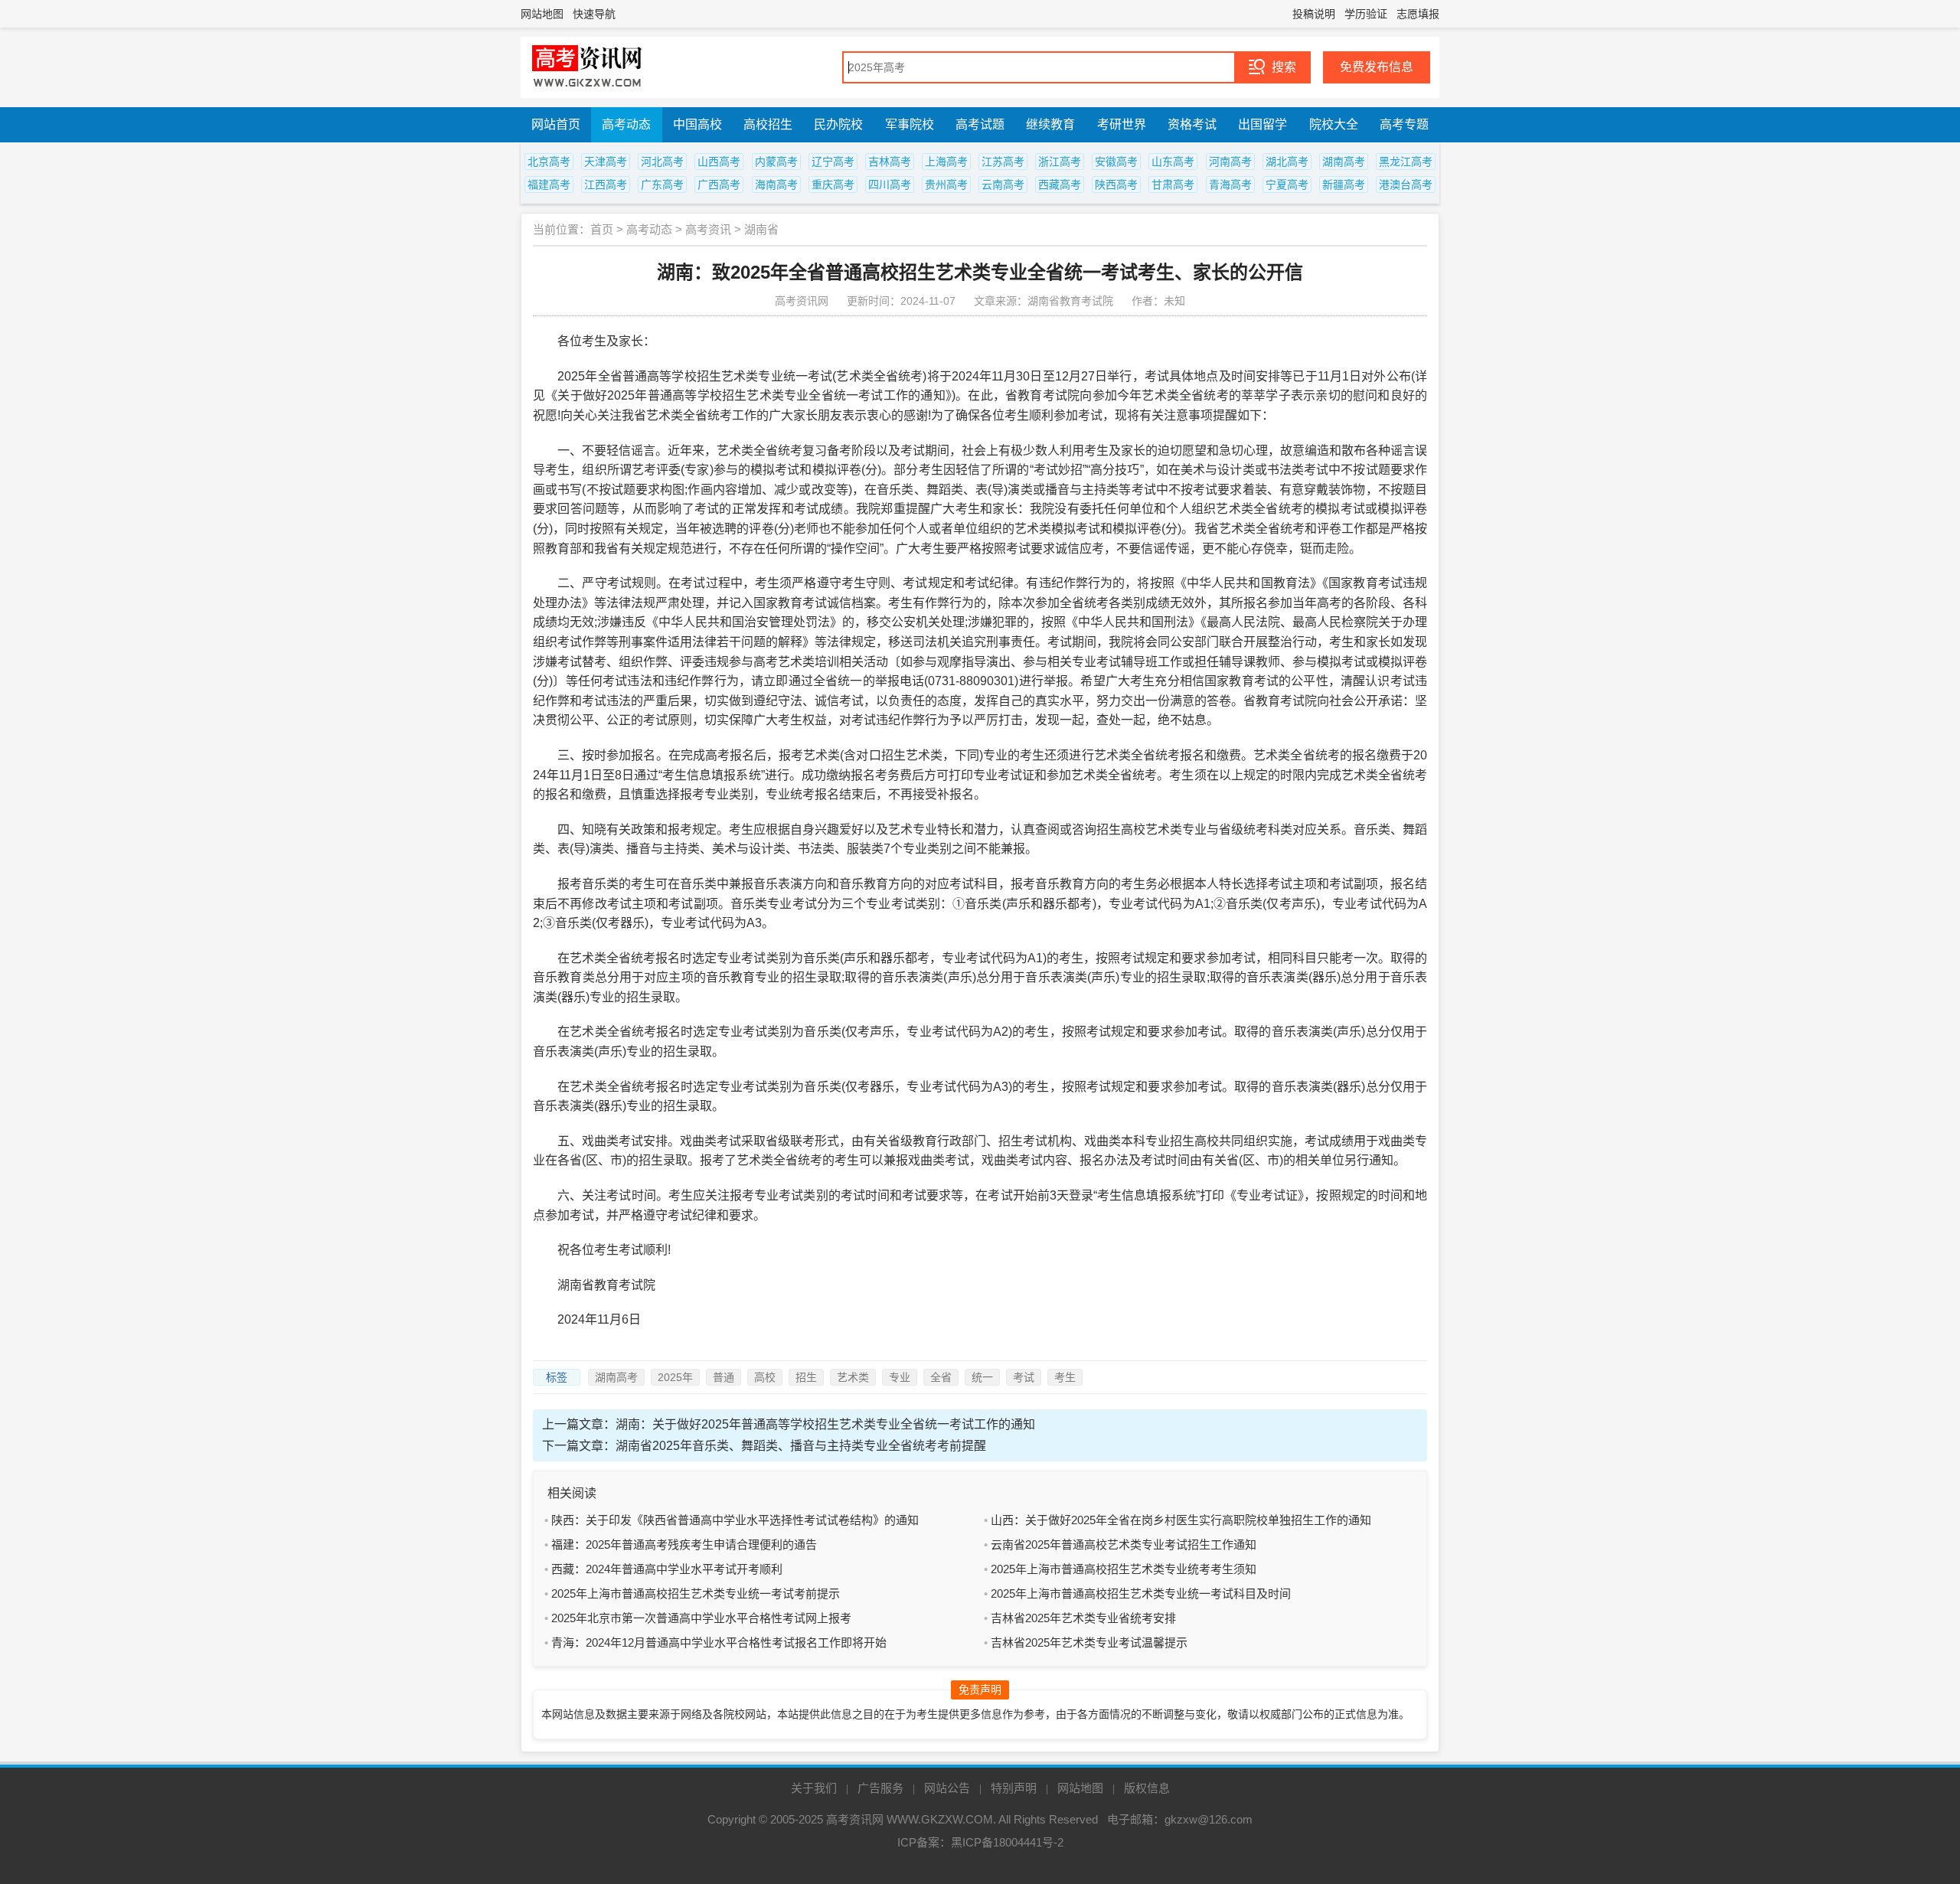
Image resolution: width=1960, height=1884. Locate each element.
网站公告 (947, 1788)
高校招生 (768, 124)
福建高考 (549, 184)
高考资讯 (708, 229)
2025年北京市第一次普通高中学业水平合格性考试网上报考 (701, 1618)
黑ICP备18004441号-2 (1007, 1842)
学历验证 (1366, 14)
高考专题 (1404, 124)
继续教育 (1050, 124)
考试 (1024, 1377)
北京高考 (549, 162)
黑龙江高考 (1406, 162)
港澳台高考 (1406, 184)
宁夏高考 (1287, 184)
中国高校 (697, 124)
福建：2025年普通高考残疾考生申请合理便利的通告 (684, 1544)
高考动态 (626, 124)
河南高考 (1230, 162)
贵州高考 (946, 184)
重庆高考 (833, 184)
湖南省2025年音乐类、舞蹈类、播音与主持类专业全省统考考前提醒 (801, 1446)
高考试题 (980, 124)
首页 (602, 229)
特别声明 (1014, 1788)
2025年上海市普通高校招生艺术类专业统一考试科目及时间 (1141, 1593)
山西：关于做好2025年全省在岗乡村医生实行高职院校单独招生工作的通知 (1181, 1520)
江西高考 (606, 184)
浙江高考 (1060, 162)
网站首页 (556, 124)
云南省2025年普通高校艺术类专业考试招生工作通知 (1124, 1544)
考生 (1065, 1377)
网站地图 (542, 14)
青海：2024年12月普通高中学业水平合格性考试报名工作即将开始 (719, 1642)
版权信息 (1147, 1788)
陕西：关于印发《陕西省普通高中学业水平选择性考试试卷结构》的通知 (735, 1520)
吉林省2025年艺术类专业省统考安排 (1083, 1618)
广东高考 (662, 184)
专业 (900, 1377)
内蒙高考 (776, 162)
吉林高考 (890, 162)
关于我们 (814, 1788)
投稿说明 (1314, 14)
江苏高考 (1003, 162)
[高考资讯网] (587, 67)
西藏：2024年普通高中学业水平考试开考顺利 (667, 1569)
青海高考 (1230, 184)
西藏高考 (1060, 184)
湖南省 (761, 229)
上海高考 (946, 162)
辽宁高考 (833, 162)
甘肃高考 (1173, 184)
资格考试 (1192, 124)
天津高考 (606, 162)
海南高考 (776, 184)
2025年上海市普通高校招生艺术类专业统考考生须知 (1124, 1569)
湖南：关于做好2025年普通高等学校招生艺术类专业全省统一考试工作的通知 (825, 1424)
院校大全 (1334, 124)
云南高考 (1003, 184)
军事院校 (910, 124)
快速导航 (594, 14)
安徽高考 (1116, 162)
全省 (941, 1377)
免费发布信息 (1377, 67)
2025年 (675, 1377)
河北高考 (662, 162)
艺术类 (853, 1377)
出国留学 (1263, 124)
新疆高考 (1344, 184)
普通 (724, 1377)
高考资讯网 (855, 1819)
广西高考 (719, 184)
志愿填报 (1418, 14)
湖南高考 (1344, 162)
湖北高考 (1287, 162)
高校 (765, 1377)
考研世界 (1122, 124)
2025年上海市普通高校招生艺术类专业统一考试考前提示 (696, 1593)
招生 (806, 1377)
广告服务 (880, 1788)
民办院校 (838, 124)
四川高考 (890, 184)
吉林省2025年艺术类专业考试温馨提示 (1089, 1642)
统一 (982, 1377)
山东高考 (1173, 162)
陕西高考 (1116, 184)
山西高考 (719, 162)
